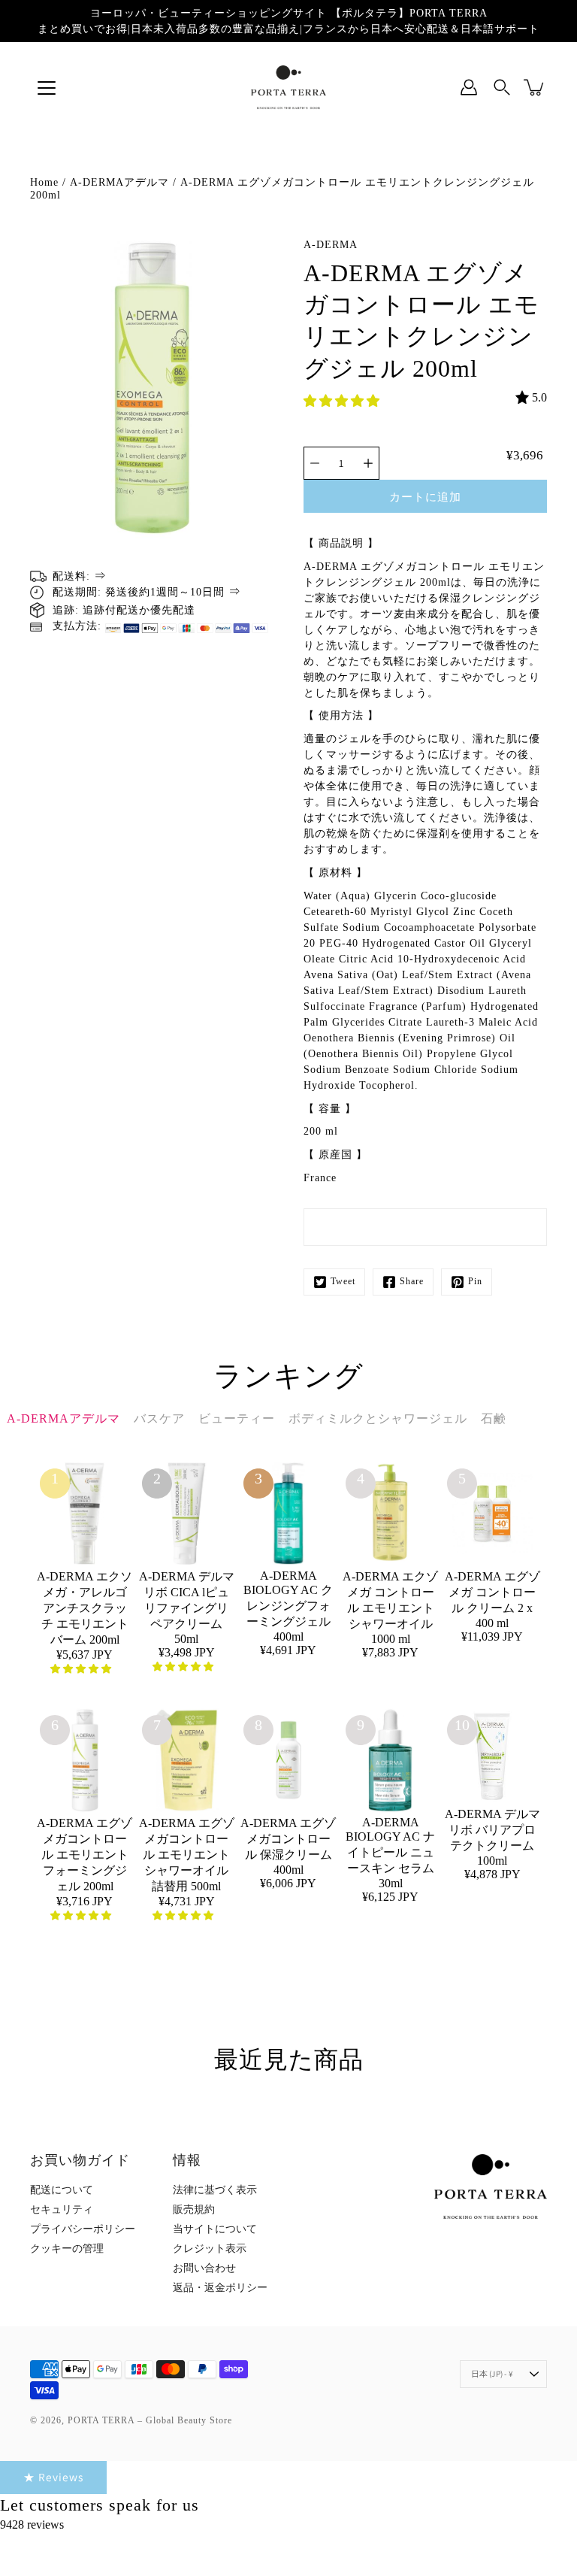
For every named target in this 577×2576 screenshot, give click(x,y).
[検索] (502, 87)
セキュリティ (62, 2209)
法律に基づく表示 (215, 2190)
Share (412, 1281)
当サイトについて (215, 2229)
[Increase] (368, 463)
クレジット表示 (210, 2249)
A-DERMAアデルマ (119, 182)
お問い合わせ (204, 2268)
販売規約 (194, 2209)
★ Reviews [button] (53, 2477)
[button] (343, 401)
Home (44, 182)
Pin (475, 1281)
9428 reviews (32, 2524)
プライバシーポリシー (83, 2229)
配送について (62, 2190)
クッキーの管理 (67, 2249)
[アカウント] (469, 87)
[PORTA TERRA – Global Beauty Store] (288, 87)
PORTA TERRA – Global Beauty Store (150, 2420)
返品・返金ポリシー (220, 2288)
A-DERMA (331, 245)
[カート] (535, 87)
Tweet (343, 1281)
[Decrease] (315, 463)
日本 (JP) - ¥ (492, 2374)
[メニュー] (47, 88)
